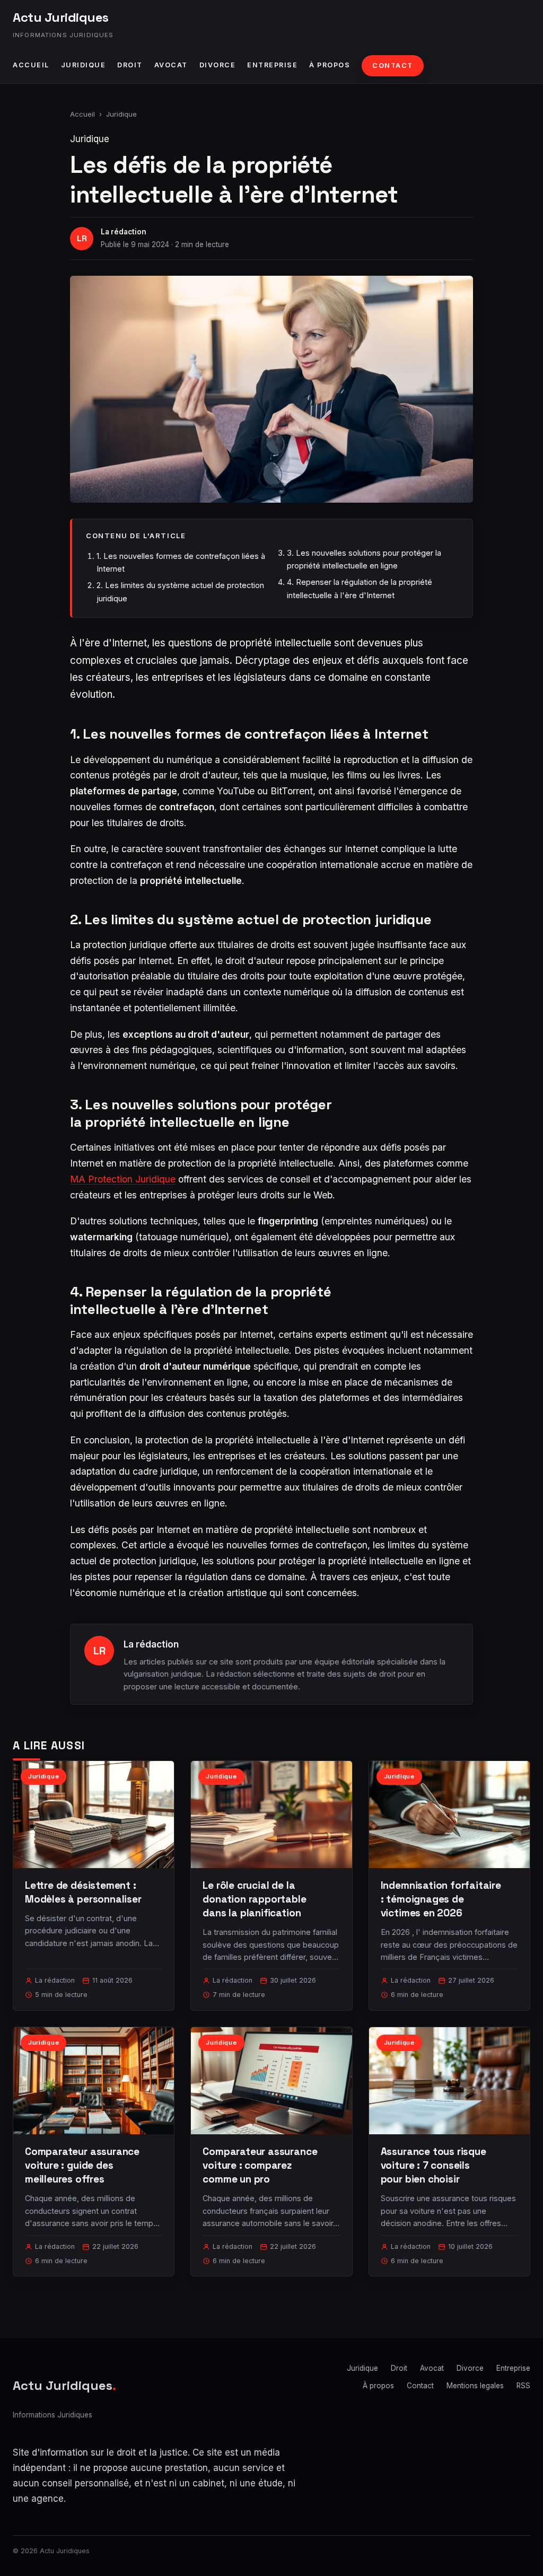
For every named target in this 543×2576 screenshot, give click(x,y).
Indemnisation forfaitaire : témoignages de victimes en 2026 (441, 1899)
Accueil (31, 65)
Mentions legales (475, 2386)
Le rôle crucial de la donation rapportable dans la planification (254, 1899)
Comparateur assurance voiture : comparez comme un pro (260, 2165)
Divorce (218, 65)
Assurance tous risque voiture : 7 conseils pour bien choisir (433, 2165)
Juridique (84, 65)
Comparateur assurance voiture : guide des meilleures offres (82, 2165)
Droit (130, 65)
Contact (393, 65)
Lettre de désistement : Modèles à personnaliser (83, 1892)
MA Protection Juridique (123, 1179)
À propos (330, 65)
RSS (523, 2386)
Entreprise (272, 65)
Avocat (171, 65)
